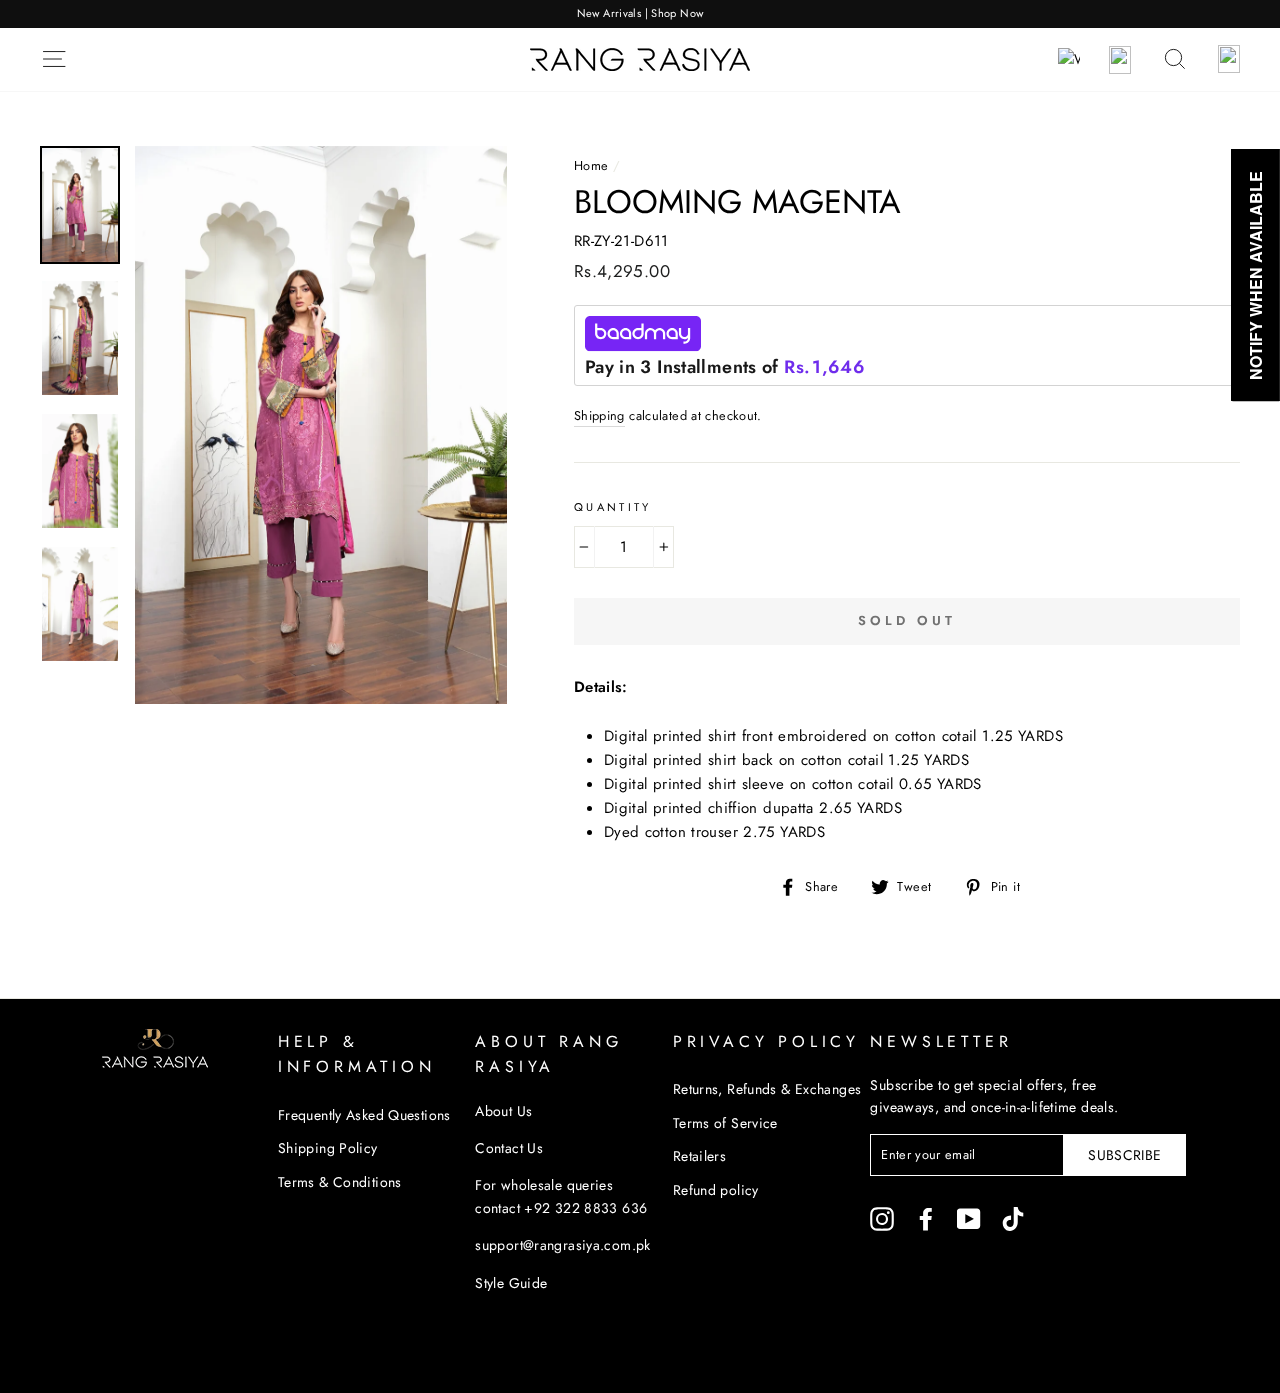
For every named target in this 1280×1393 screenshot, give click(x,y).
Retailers (699, 1156)
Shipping (599, 415)
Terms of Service (725, 1123)
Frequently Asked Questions (364, 1115)
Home (591, 165)
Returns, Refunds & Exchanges (767, 1089)
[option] (640, 14)
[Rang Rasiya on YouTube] (969, 1218)
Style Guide (511, 1283)
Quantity (613, 507)
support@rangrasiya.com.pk (562, 1245)
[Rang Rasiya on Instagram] (882, 1218)
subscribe (1124, 1155)
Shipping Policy (328, 1148)
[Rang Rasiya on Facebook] (926, 1218)
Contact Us (509, 1148)
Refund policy (716, 1190)
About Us (503, 1111)
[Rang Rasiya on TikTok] (1013, 1218)
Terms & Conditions (340, 1182)
